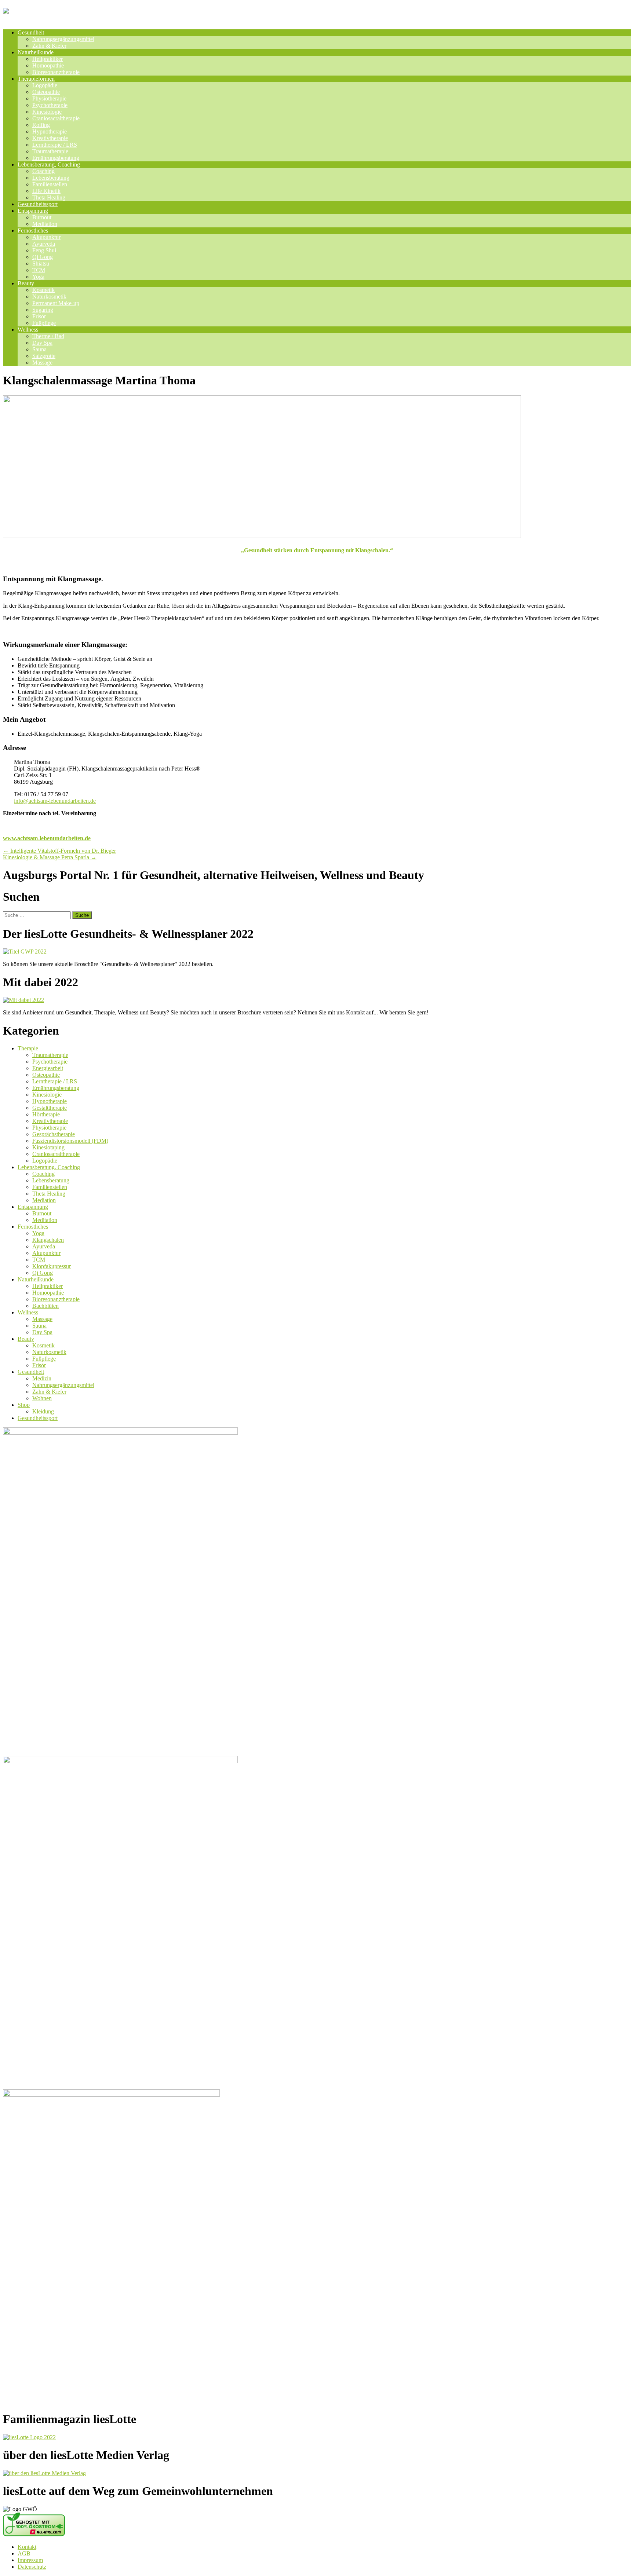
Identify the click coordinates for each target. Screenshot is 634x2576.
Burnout (42, 217)
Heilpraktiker (48, 59)
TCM (39, 270)
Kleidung (43, 1411)
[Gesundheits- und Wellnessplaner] (90, 14)
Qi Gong (43, 257)
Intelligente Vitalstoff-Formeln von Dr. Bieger (59, 851)
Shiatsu (41, 264)
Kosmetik (43, 290)
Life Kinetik (46, 191)
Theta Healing (49, 197)
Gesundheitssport (38, 204)
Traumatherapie (50, 151)
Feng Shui (44, 250)
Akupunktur (46, 237)
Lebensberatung (51, 178)
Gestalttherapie (50, 1108)
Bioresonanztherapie (56, 72)
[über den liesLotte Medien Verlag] (44, 2473)
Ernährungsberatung (56, 158)
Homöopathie (48, 65)
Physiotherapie (49, 98)
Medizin (42, 1378)
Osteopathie (46, 92)
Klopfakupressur (52, 1266)
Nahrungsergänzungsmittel (63, 39)
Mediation (44, 1200)
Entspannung (33, 211)
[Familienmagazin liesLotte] (29, 2437)
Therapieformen (36, 79)
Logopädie (45, 85)
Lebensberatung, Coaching (49, 164)
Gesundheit (31, 32)
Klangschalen (48, 1240)
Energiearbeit (48, 1068)
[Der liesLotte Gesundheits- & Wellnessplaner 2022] (25, 952)
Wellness (28, 330)
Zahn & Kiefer (49, 46)
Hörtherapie (46, 1114)
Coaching (43, 171)
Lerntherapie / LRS (55, 145)
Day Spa (42, 343)
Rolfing (41, 125)
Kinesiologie (47, 112)
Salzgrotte (44, 356)
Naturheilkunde (36, 52)
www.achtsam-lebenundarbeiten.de (47, 838)
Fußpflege (44, 323)
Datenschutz (32, 2567)
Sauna (39, 349)
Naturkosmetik (49, 297)
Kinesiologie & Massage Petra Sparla (50, 857)
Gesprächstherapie (54, 1134)
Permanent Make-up (56, 303)
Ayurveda (44, 244)
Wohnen (42, 1398)
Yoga (38, 277)
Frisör (39, 316)
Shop (24, 1405)
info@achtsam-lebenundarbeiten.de (55, 801)
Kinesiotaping (48, 1147)
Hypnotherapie (50, 131)
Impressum (30, 2560)
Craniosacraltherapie (56, 118)
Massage (42, 363)
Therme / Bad (48, 336)
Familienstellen (50, 184)
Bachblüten (45, 1306)
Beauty (26, 283)
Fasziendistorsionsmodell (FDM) (70, 1141)
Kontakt (27, 2547)
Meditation (45, 224)
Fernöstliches (33, 230)
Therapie (28, 1048)
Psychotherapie (50, 105)
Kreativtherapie (50, 138)
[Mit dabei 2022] (23, 1000)
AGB (24, 2553)
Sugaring (43, 310)
